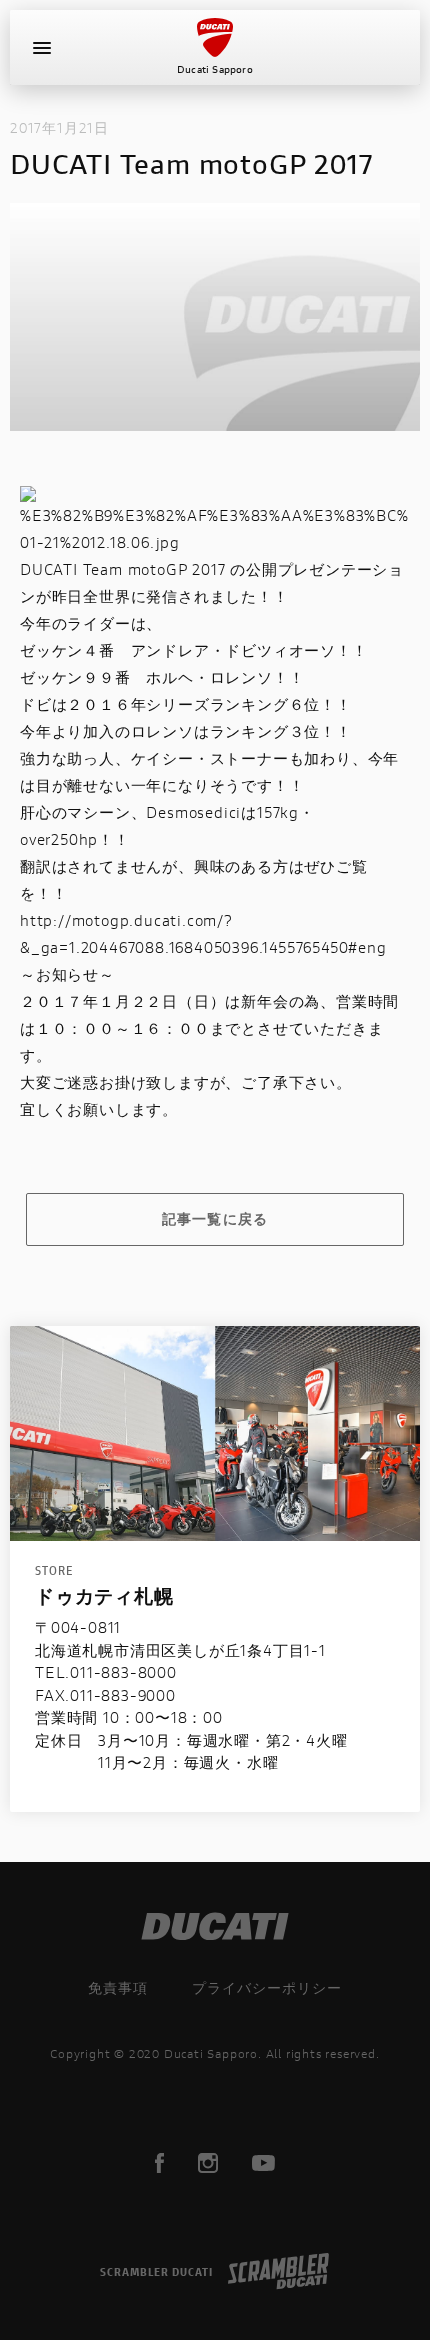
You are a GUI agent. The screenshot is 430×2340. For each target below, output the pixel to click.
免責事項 (118, 1987)
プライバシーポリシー (267, 1987)
